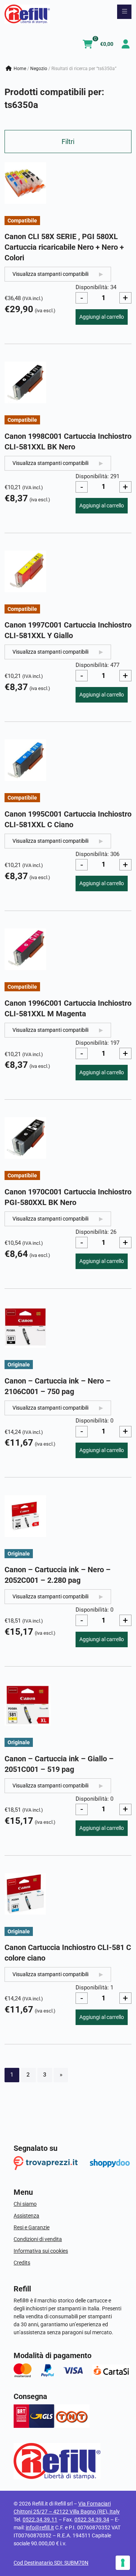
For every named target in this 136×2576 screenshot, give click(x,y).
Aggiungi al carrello (102, 317)
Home (20, 69)
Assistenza (26, 2216)
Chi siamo (25, 2204)
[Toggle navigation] (124, 12)
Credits (22, 2263)
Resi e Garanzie (32, 2227)
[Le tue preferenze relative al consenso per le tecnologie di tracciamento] (123, 2563)
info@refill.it (40, 2527)
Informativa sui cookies (41, 2251)
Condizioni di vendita (38, 2239)
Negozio (39, 69)
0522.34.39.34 (92, 2520)
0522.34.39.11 (40, 2520)
